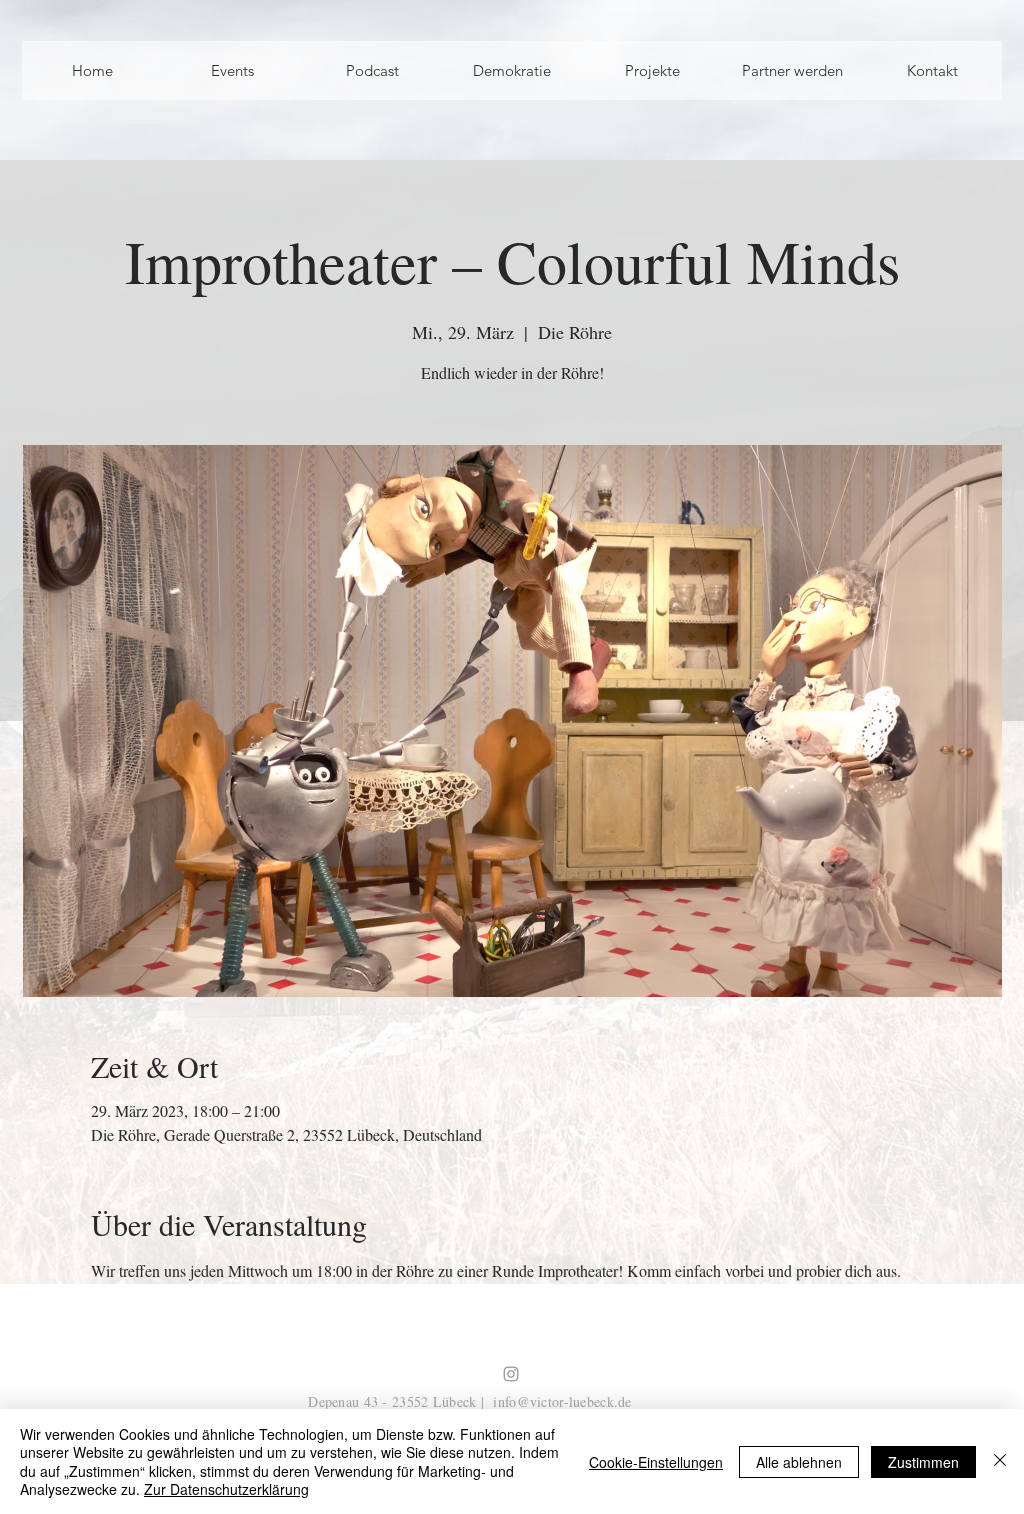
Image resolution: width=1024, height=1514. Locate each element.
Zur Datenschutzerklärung (226, 1489)
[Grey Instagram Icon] (511, 1374)
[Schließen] (1000, 1461)
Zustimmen (923, 1462)
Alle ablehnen (799, 1462)
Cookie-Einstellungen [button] (656, 1462)
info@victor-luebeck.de (562, 1401)
